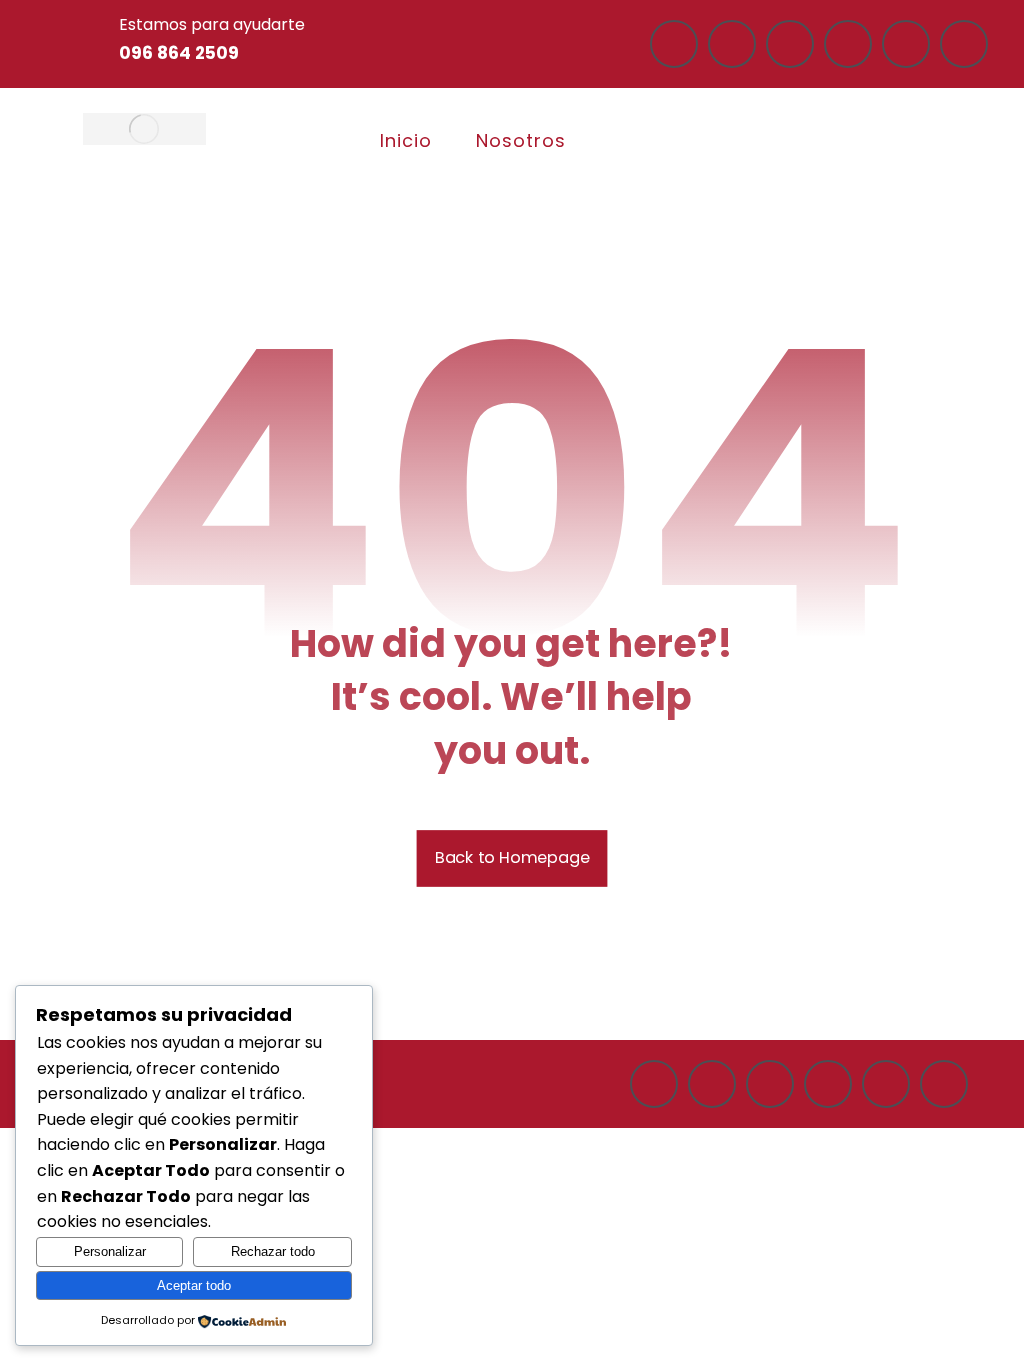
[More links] (625, 141)
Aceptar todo (194, 1285)
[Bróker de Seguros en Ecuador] (144, 129)
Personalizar (110, 1251)
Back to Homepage (512, 857)
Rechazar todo (273, 1251)
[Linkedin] (848, 44)
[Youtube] (906, 44)
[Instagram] (732, 44)
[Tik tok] (790, 44)
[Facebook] (674, 44)
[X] (964, 44)
